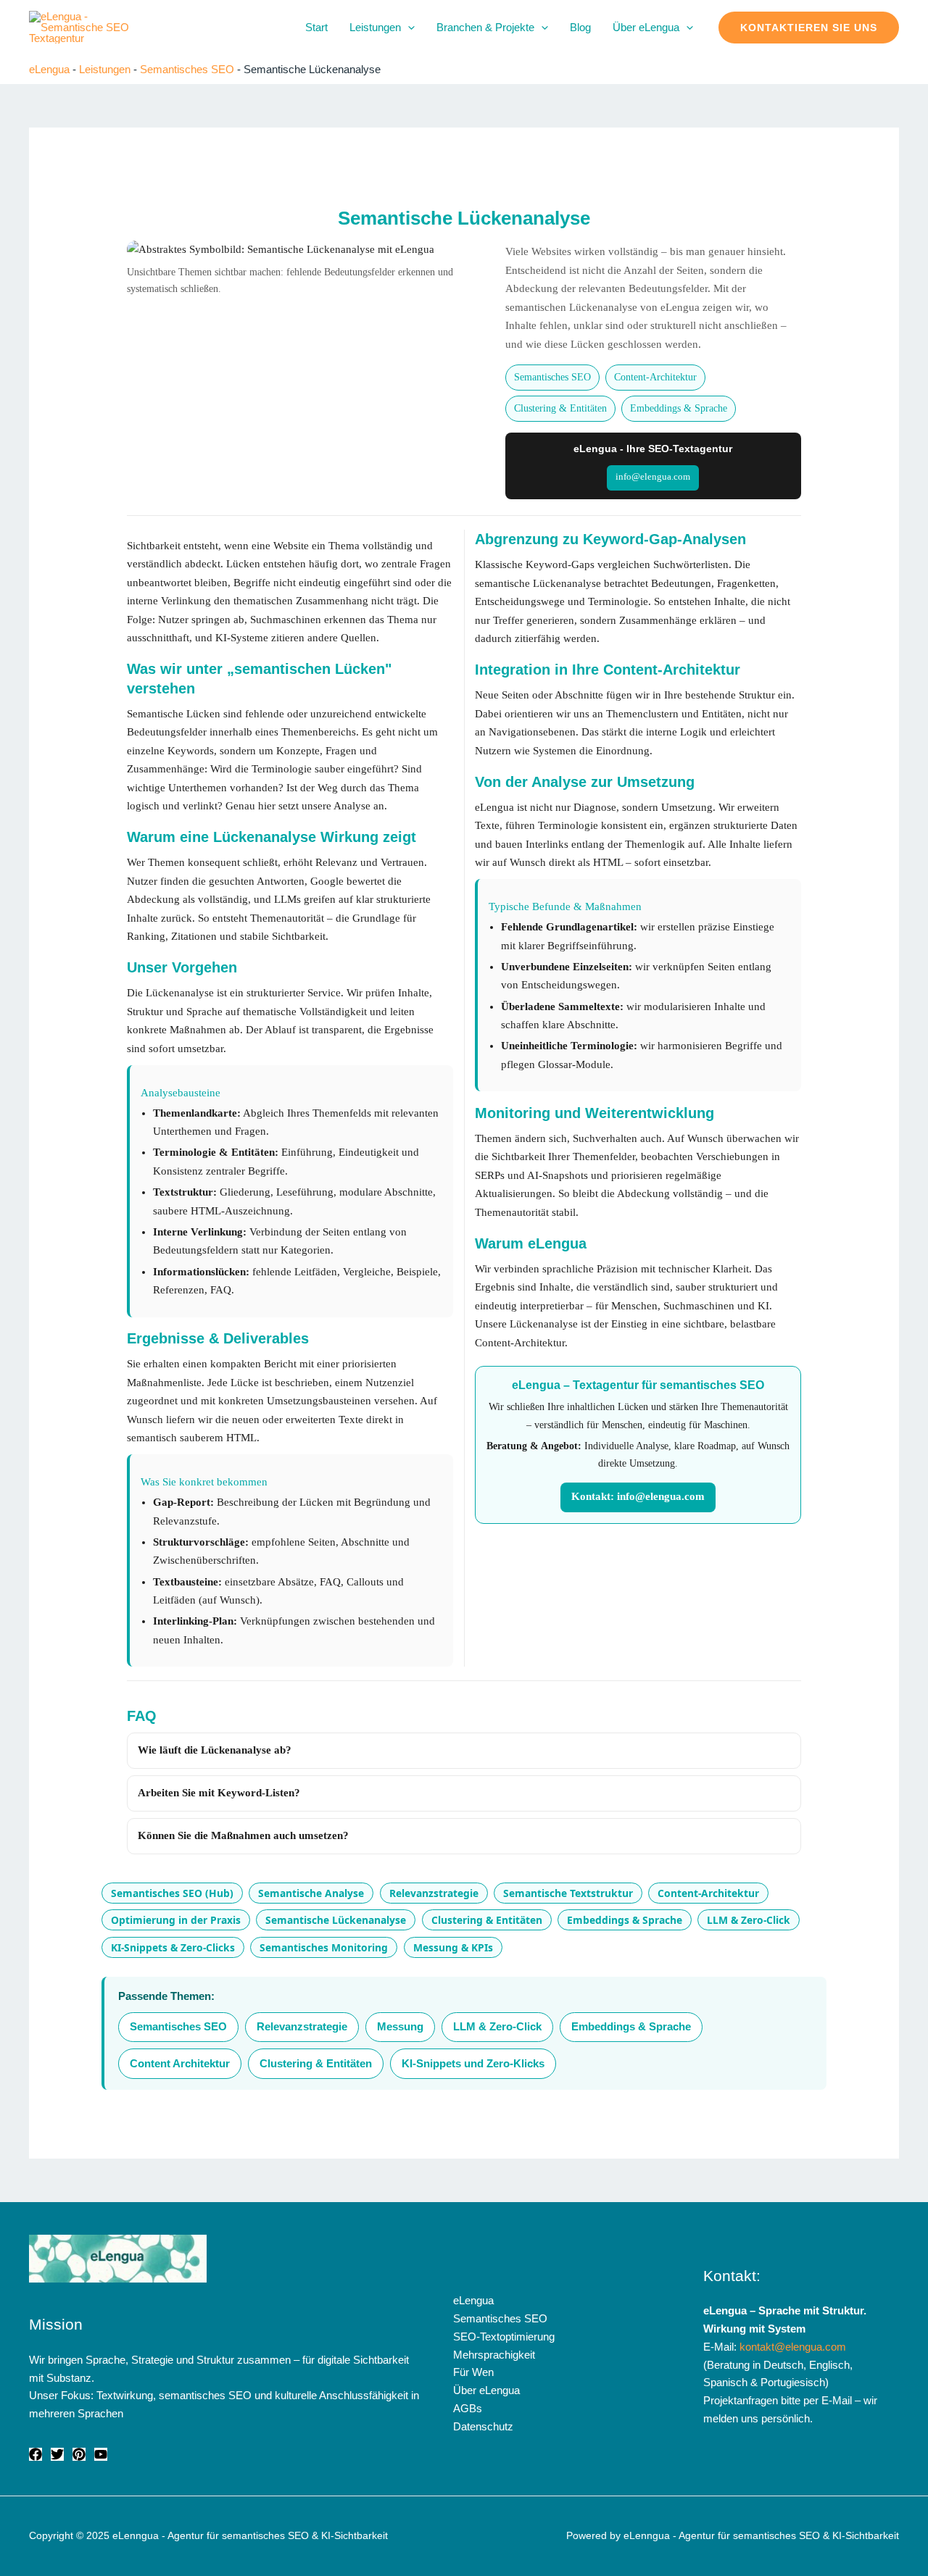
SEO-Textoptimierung (504, 2337)
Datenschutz (483, 2426)
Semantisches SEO (187, 69)
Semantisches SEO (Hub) (172, 1893)
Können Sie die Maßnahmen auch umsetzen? (243, 1835)
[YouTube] (101, 2454)
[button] (809, 28)
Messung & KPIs (453, 1947)
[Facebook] (36, 2454)
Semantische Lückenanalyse (336, 1920)
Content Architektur (180, 2063)
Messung (400, 2026)
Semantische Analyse (311, 1893)
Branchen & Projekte (485, 27)
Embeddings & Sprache (679, 408)
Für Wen (473, 2372)
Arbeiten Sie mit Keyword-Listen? (219, 1793)
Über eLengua (646, 27)
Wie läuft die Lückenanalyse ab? (215, 1750)
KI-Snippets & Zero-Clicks (173, 1947)
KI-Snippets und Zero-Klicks (473, 2063)
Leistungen (375, 27)
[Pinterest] (79, 2454)
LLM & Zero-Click (749, 1920)
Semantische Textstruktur (568, 1893)
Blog (580, 27)
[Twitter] (57, 2454)
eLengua (49, 69)
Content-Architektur (655, 377)
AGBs (468, 2408)
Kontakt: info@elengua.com (638, 1496)
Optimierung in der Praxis (176, 1920)
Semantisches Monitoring (324, 1947)
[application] (408, 28)
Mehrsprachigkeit (494, 2355)
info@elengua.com (653, 477)
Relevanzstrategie (434, 1893)
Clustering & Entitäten (560, 408)
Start (316, 27)
